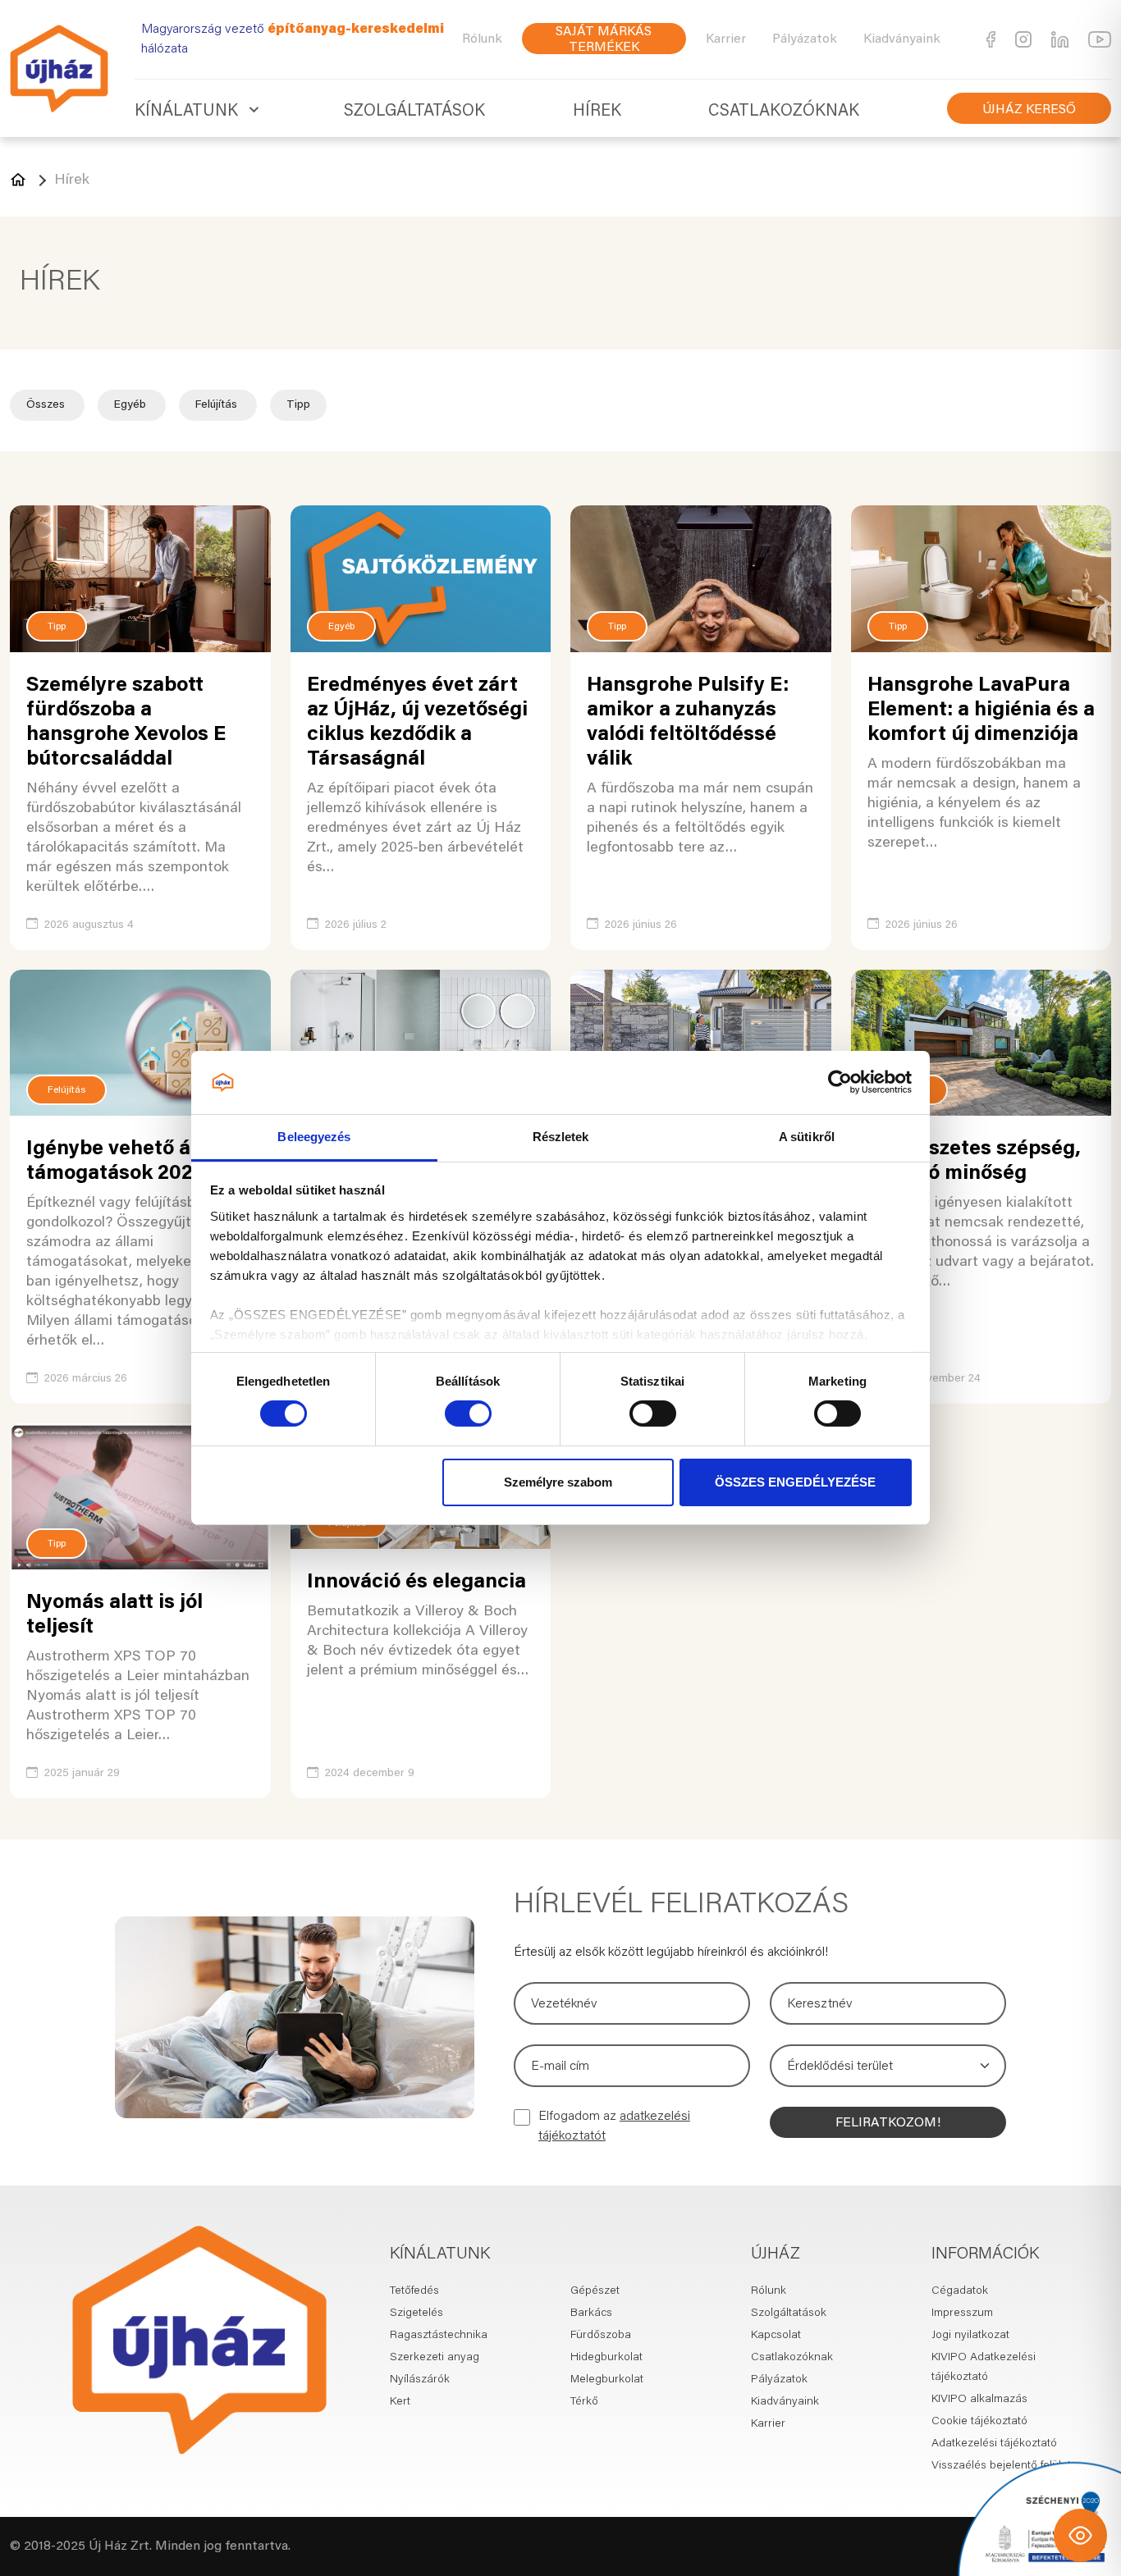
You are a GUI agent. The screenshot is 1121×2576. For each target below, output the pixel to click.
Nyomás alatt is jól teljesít (114, 1616)
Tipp (298, 405)
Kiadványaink (902, 39)
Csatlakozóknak (784, 112)
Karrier (726, 39)
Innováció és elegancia (416, 1583)
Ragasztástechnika (439, 2336)
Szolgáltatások (414, 112)
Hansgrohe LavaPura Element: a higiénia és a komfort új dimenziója (981, 711)
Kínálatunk (186, 112)
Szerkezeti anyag (435, 2358)
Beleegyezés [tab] (314, 1137)
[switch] (468, 1414)
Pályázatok (805, 39)
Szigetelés (416, 2313)
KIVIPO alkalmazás (979, 2400)
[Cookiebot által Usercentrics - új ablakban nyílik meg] (840, 1082)
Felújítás (218, 405)
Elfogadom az (614, 2126)
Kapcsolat (776, 2336)
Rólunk (482, 39)
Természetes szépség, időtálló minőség (974, 1162)
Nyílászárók (420, 2380)
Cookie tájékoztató (979, 2422)
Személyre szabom (558, 1482)
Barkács (591, 2313)
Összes (47, 405)
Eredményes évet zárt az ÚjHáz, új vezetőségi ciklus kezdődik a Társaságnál (417, 723)
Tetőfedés (414, 2291)
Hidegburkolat (606, 2358)
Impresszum (962, 2313)
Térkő (584, 2402)
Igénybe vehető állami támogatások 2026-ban (137, 1162)
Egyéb (132, 405)
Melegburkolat (607, 2380)
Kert (400, 2402)
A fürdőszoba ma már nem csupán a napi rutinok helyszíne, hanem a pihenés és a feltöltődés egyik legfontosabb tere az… (700, 819)
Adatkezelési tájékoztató (994, 2444)
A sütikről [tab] (807, 1137)
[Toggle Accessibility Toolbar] (1080, 2535)
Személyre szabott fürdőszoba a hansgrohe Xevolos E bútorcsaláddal (126, 723)
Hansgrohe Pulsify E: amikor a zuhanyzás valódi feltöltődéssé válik (688, 723)
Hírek (597, 112)
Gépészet (595, 2291)
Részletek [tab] (561, 1137)
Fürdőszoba (601, 2336)
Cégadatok (960, 2291)
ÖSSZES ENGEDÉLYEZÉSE (795, 1482)
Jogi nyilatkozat (970, 2336)
